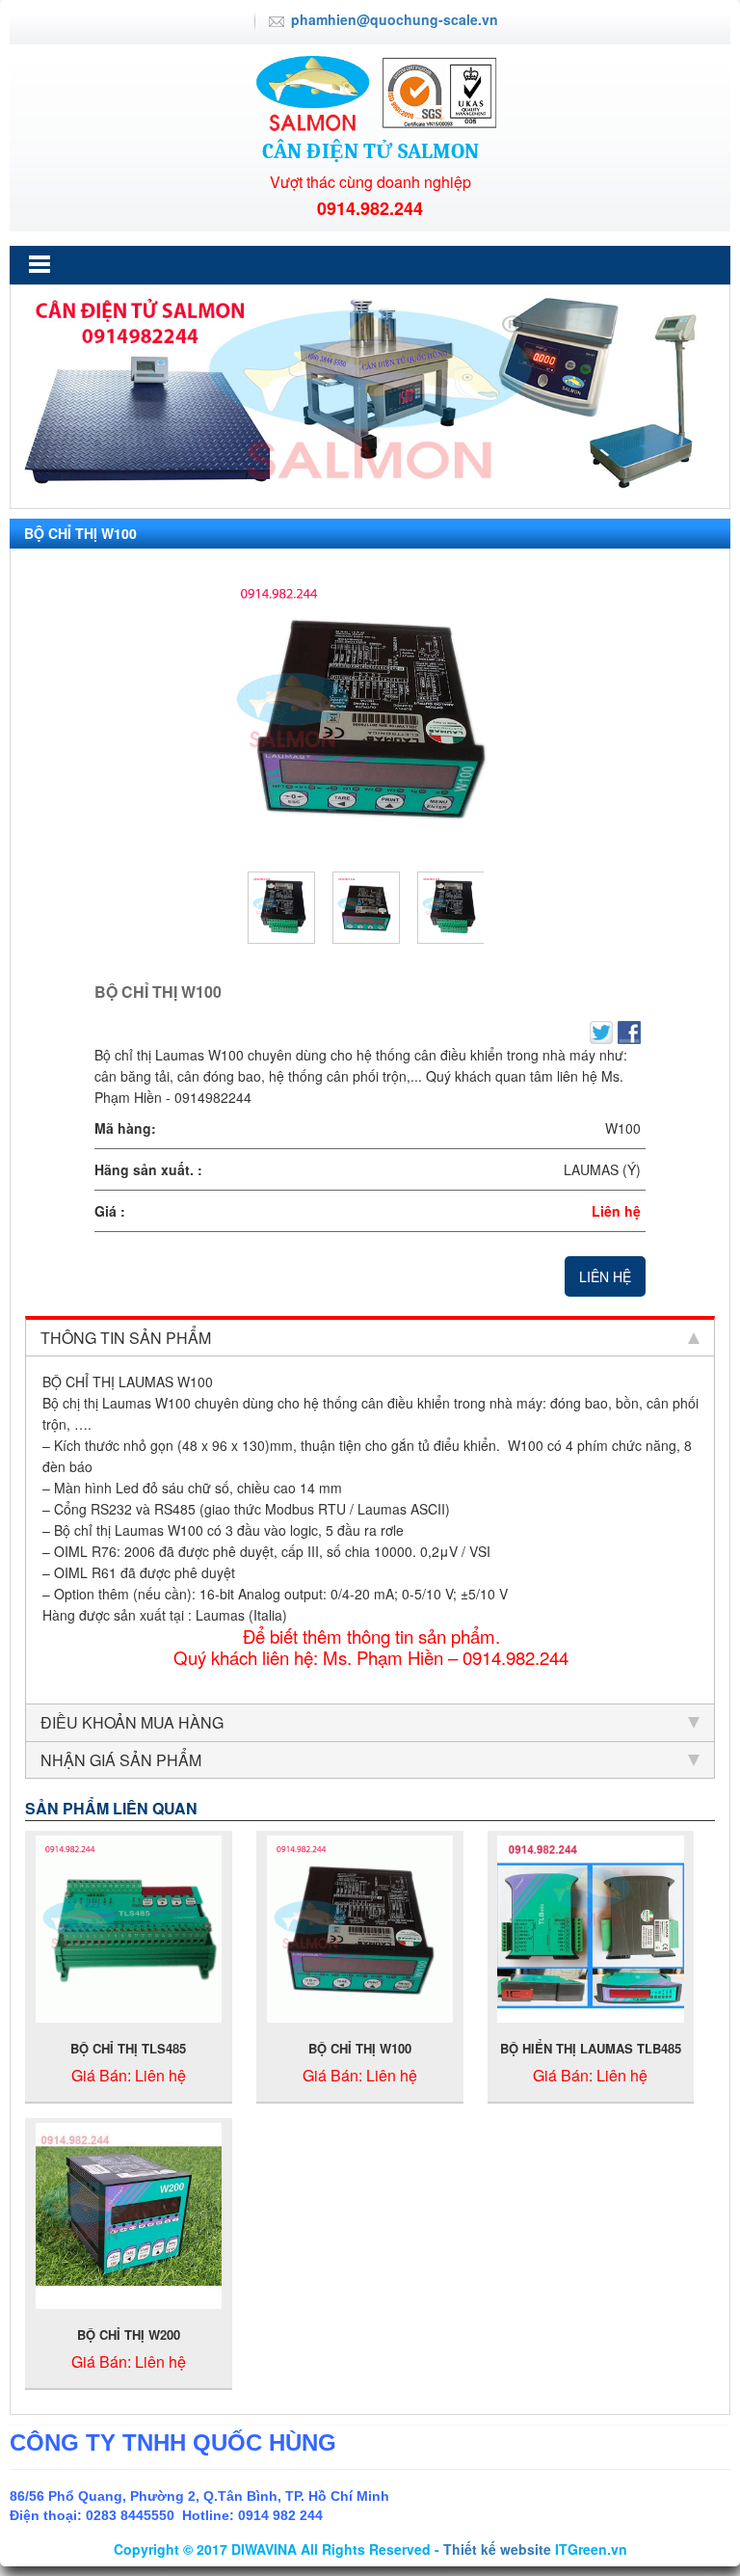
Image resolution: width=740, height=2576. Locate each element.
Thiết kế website (497, 2549)
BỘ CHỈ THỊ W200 (129, 2334)
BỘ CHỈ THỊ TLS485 (128, 2048)
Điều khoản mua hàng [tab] (132, 1722)
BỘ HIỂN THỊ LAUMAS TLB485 (591, 2048)
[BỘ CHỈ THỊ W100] (370, 714)
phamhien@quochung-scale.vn (395, 19)
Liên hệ (605, 1276)
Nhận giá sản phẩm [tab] (121, 1760)
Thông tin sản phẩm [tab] (126, 1338)
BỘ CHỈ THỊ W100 (360, 2048)
